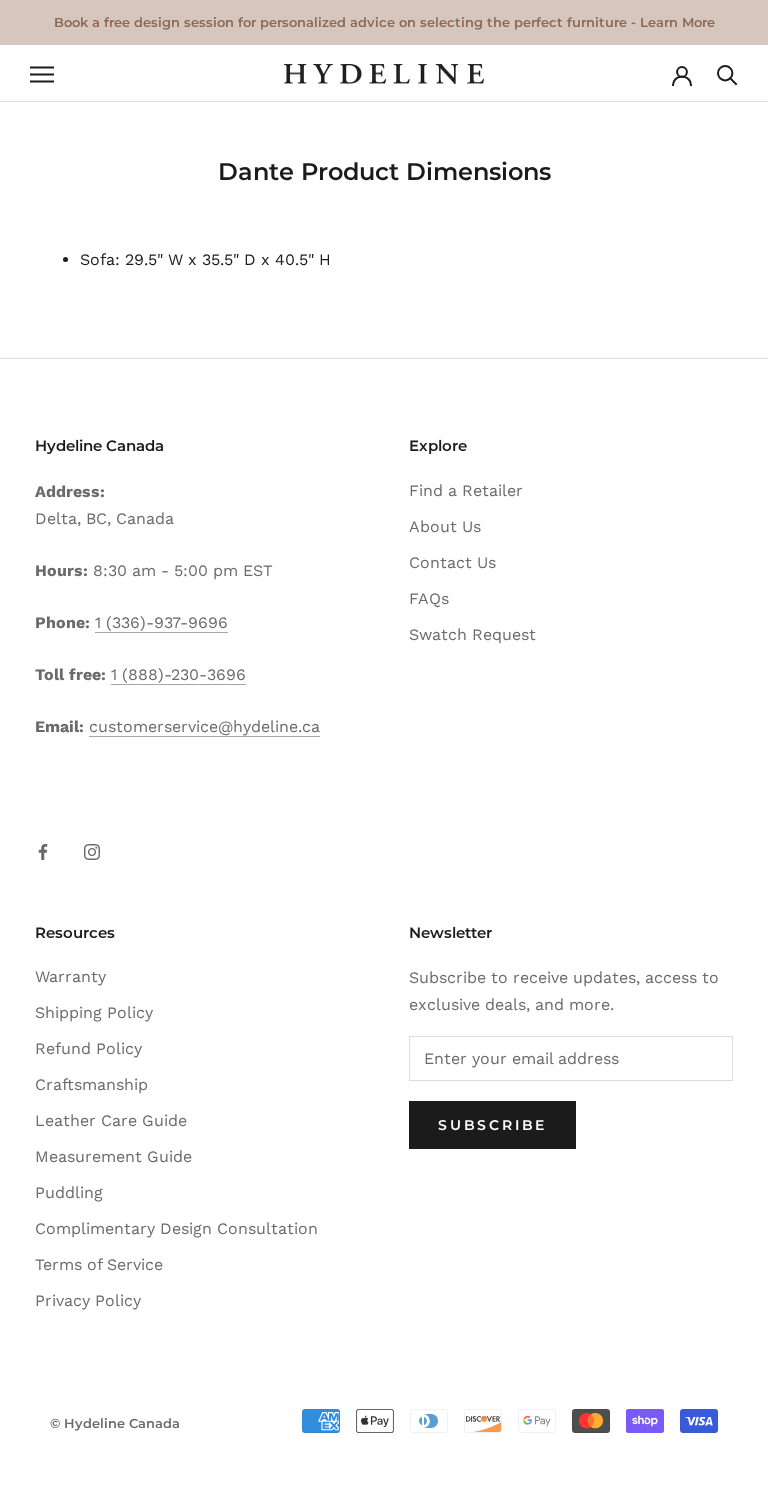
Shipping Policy (94, 1012)
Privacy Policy (88, 1300)
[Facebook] (43, 851)
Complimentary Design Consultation (176, 1228)
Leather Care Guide (111, 1120)
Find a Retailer (466, 490)
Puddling (69, 1192)
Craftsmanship (91, 1084)
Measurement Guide (113, 1156)
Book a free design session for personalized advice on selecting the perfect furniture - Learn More (384, 22)
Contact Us (452, 562)
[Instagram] (92, 851)
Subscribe (492, 1125)
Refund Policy (88, 1048)
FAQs (429, 598)
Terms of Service (99, 1264)
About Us (445, 526)
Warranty (70, 976)
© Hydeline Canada (115, 1423)
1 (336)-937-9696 (161, 622)
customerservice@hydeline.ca (204, 726)
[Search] (727, 73)
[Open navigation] (42, 74)
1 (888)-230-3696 (178, 674)
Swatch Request (472, 634)
